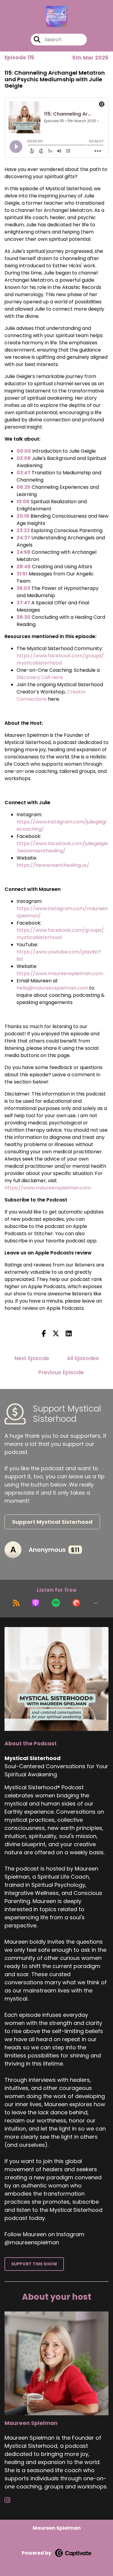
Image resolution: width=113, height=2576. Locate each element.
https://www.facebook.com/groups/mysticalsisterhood (60, 659)
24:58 (24, 552)
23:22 (23, 530)
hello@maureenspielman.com (52, 988)
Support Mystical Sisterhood (52, 1522)
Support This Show (34, 2264)
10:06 (23, 502)
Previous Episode (61, 1372)
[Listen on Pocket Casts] (76, 1603)
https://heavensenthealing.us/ (53, 865)
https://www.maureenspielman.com (60, 973)
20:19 (23, 516)
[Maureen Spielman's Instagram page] (11, 2500)
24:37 (23, 538)
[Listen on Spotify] (56, 1603)
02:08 (24, 458)
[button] (96, 1603)
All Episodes (83, 1358)
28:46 (24, 567)
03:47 (24, 473)
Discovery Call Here (40, 677)
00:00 (24, 451)
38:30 (24, 617)
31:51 (22, 574)
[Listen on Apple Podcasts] (36, 1603)
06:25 (24, 487)
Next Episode (32, 1358)
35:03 (23, 588)
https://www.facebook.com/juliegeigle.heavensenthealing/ (62, 847)
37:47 (23, 603)
